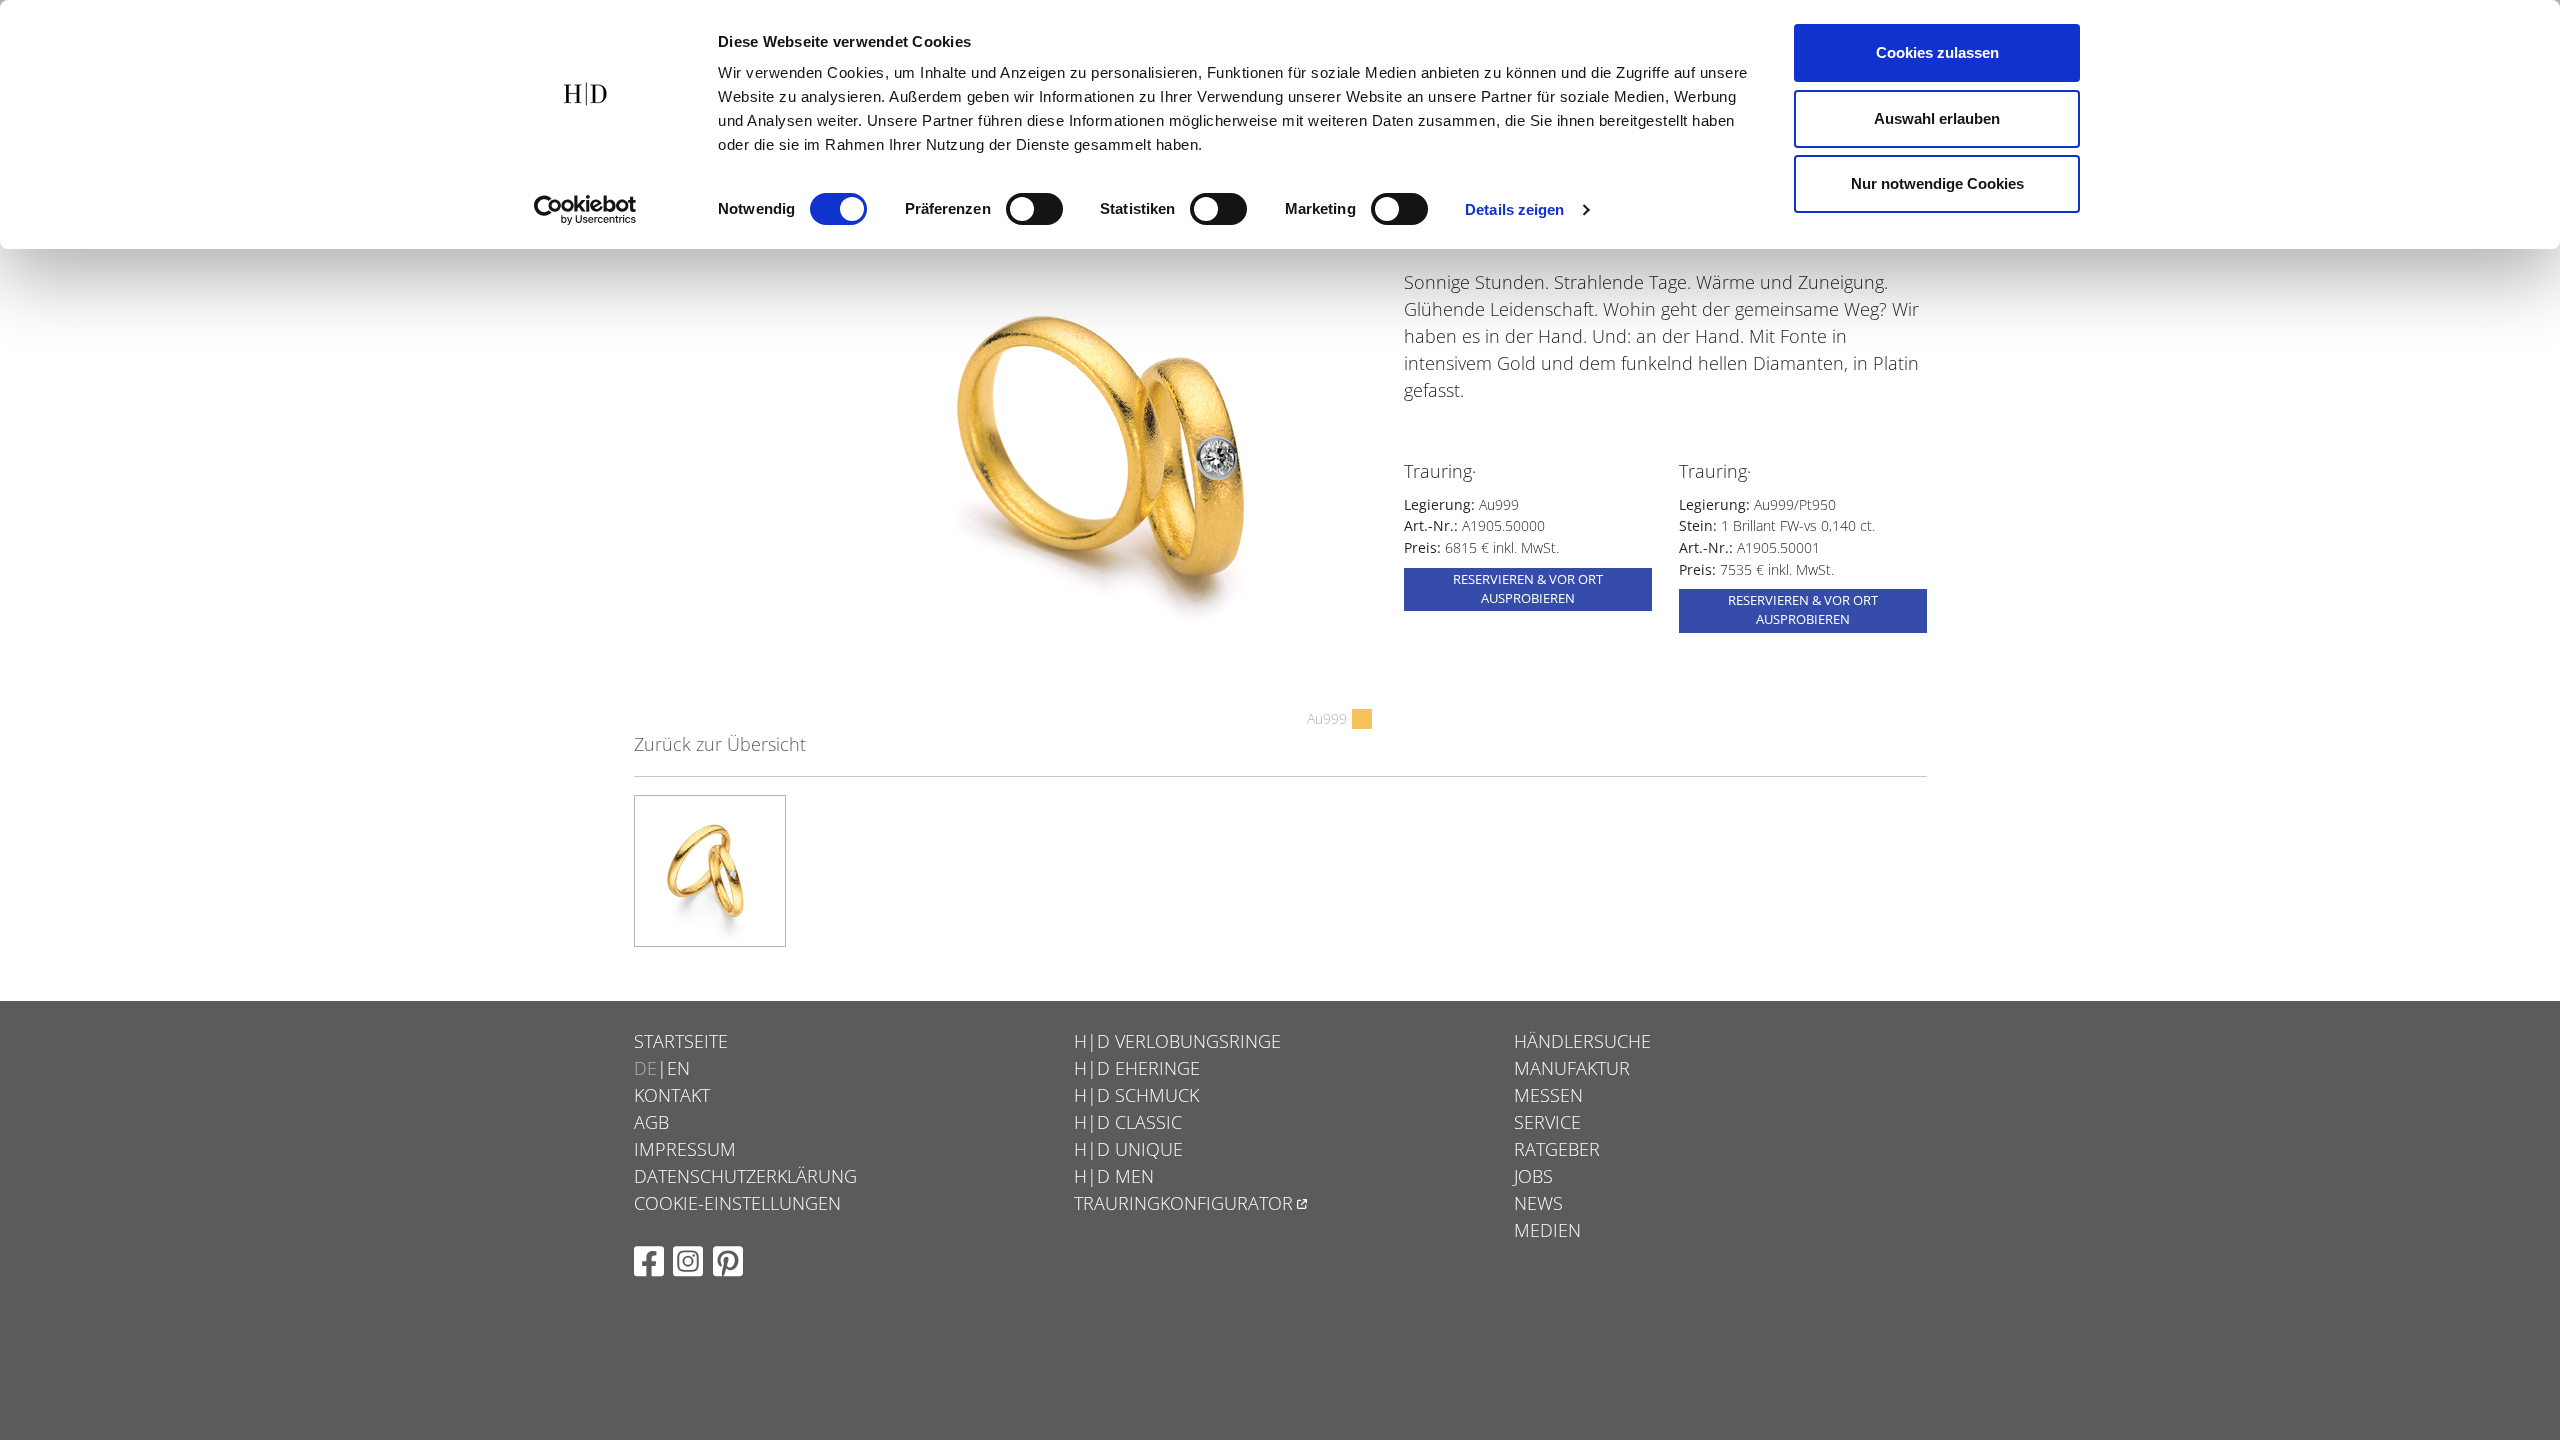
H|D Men (1114, 1176)
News (1538, 1203)
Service (1547, 1122)
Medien (1547, 1230)
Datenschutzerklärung (745, 1176)
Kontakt (672, 1095)
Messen (1548, 1095)
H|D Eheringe (1137, 1068)
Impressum (685, 1149)
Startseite (681, 1041)
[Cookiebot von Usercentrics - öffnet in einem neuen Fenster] (585, 210)
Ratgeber (1557, 1149)
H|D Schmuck (1136, 1095)
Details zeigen (1514, 209)
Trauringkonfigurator (1183, 1203)
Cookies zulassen (1937, 52)
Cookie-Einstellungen (737, 1203)
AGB (651, 1122)
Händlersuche (1582, 1041)
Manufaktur (1572, 1068)
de (645, 1068)
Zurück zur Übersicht (720, 744)
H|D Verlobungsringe (1177, 1041)
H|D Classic (1128, 1122)
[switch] (1034, 209)
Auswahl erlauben (1937, 118)
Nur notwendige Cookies (1937, 183)
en (678, 1068)
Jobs (1533, 1176)
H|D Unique (1128, 1149)
